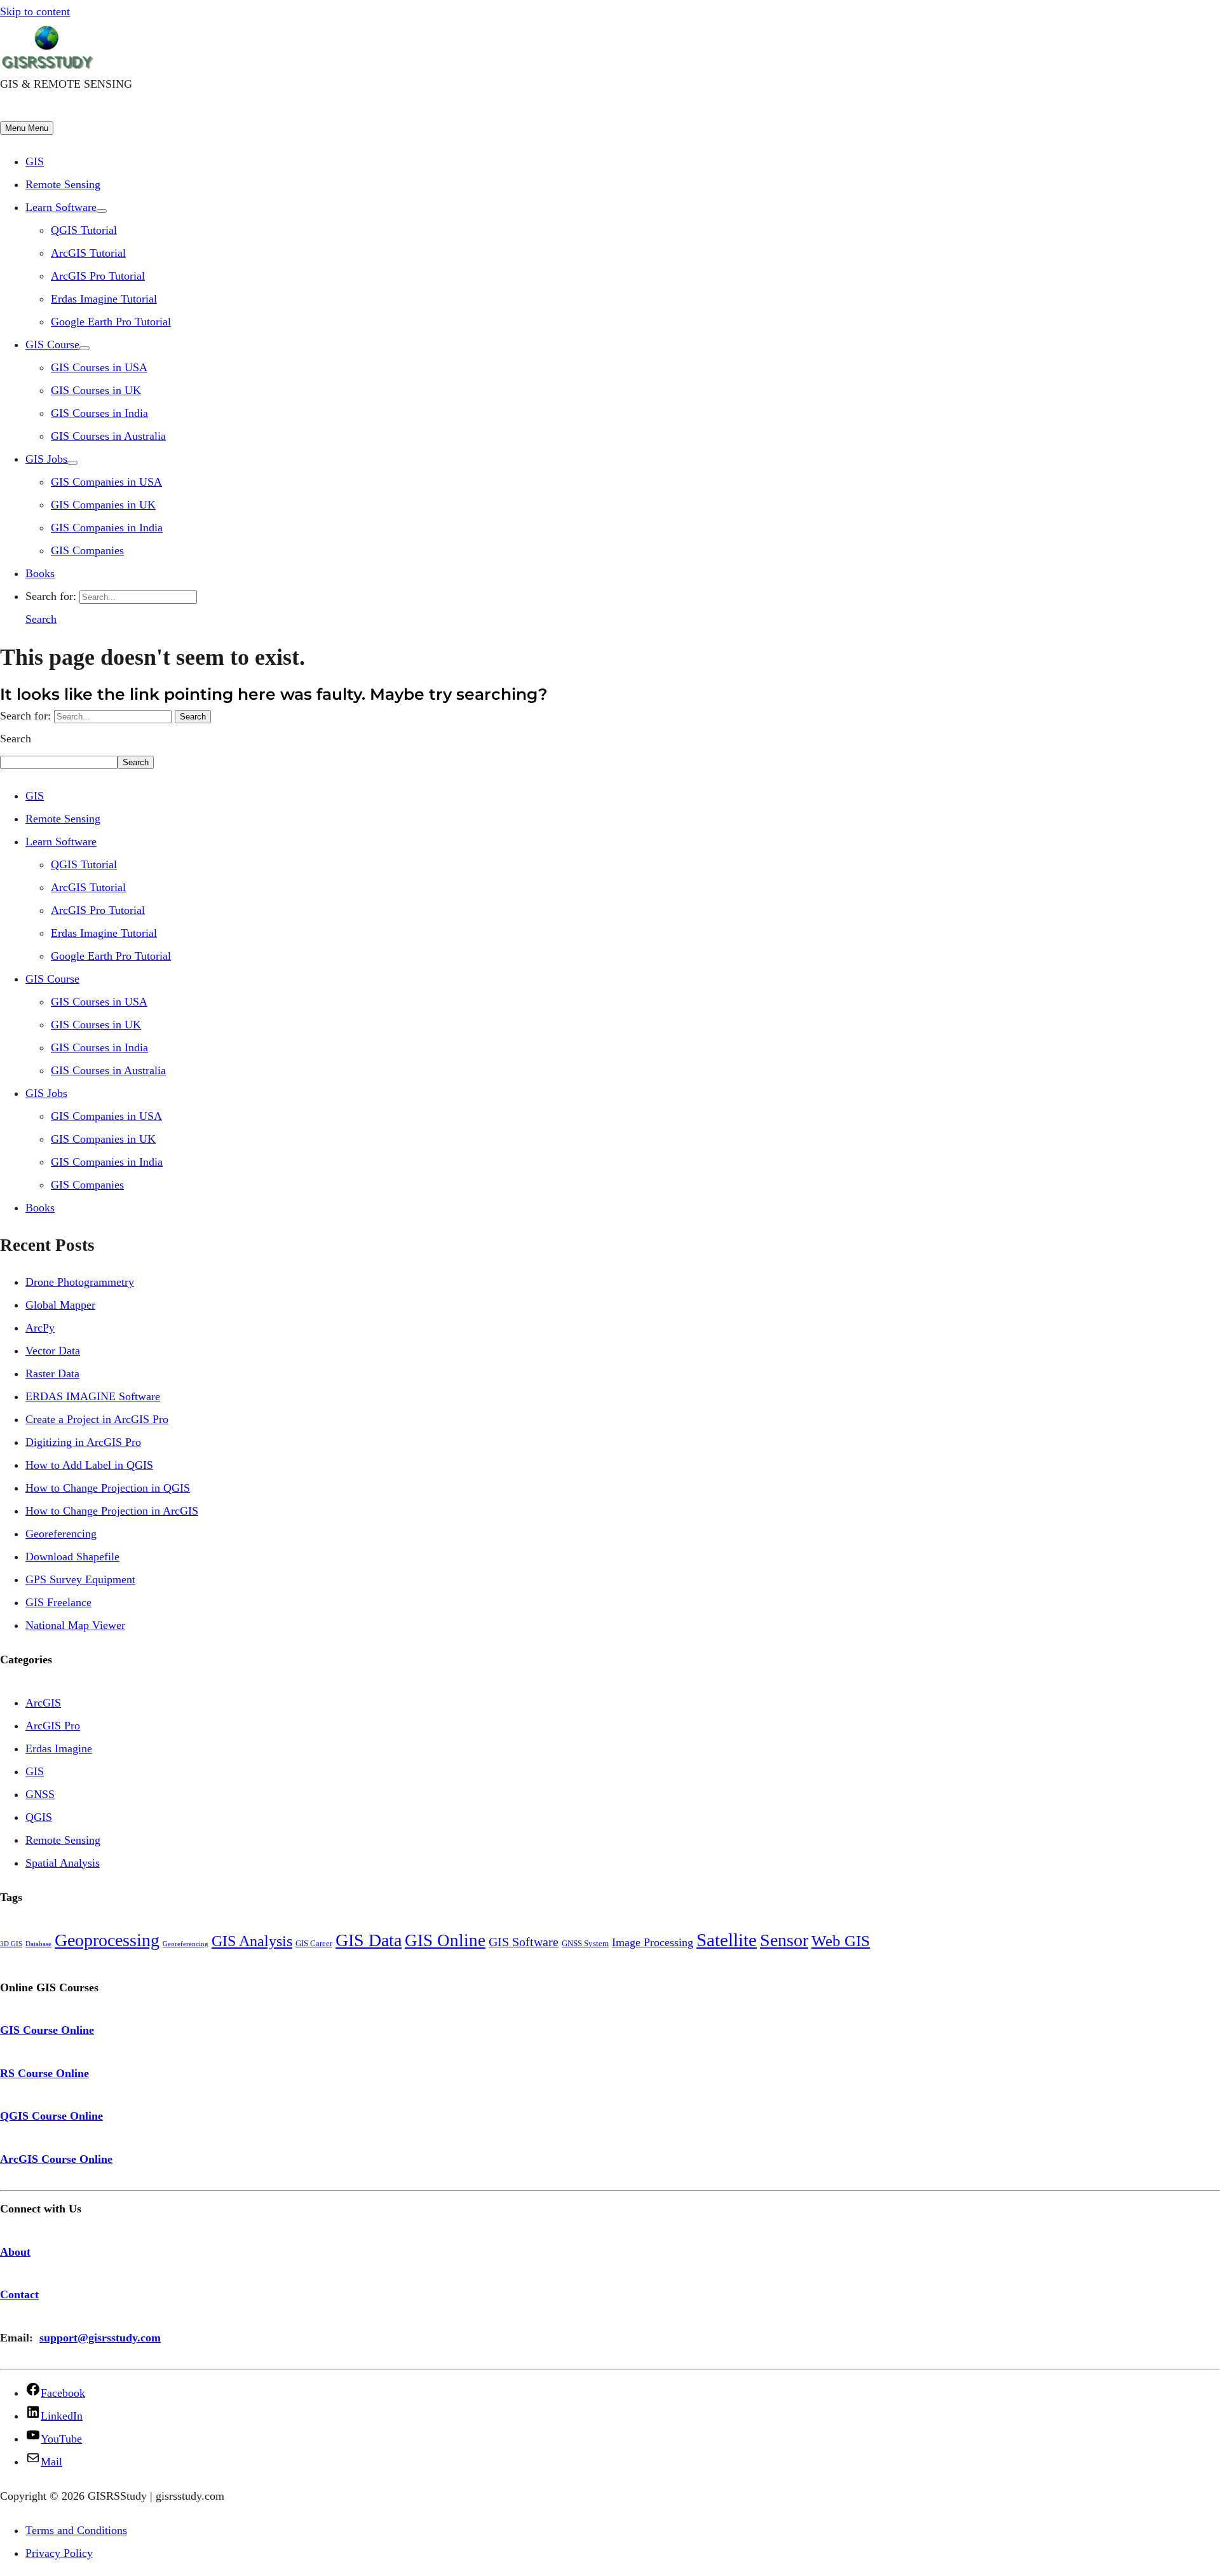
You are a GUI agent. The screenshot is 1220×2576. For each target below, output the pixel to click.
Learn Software (61, 207)
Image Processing (653, 1942)
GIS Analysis (252, 1941)
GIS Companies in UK (103, 505)
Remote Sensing (63, 184)
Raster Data (52, 1373)
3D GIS (11, 1944)
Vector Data (53, 1351)
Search (16, 739)
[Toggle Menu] (102, 211)
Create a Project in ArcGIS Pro (97, 1419)
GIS (35, 161)
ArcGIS (43, 1703)
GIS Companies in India (107, 528)
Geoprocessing (107, 1940)
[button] (41, 619)
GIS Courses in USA (99, 367)
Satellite (727, 1940)
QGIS (39, 1817)
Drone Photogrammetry (80, 1282)
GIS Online (445, 1940)
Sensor (784, 1940)
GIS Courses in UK (96, 390)
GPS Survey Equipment (80, 1579)
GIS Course (52, 344)
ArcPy (40, 1328)
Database (38, 1944)
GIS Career (314, 1943)
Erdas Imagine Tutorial (104, 299)
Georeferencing (61, 1534)
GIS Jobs (46, 459)
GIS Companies (87, 550)
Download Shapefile (72, 1557)
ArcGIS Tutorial (88, 253)
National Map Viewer (75, 1625)
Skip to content (35, 11)
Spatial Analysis (63, 1863)
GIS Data (369, 1940)
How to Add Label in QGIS (89, 1465)
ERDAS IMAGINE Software (93, 1396)
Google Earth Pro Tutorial (111, 322)
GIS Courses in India (99, 413)
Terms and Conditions (76, 2530)
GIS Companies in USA (106, 482)
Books (40, 573)
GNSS (40, 1794)
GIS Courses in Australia (108, 436)
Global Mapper (60, 1305)
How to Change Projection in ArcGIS (112, 1511)
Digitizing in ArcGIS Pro (83, 1442)
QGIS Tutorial (84, 230)
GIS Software (524, 1942)
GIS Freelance (58, 1602)
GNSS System (585, 1943)
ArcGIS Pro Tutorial (98, 276)
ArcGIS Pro (53, 1726)
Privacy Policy (59, 2553)
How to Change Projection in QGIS (108, 1488)
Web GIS (841, 1941)
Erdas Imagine (59, 1748)
